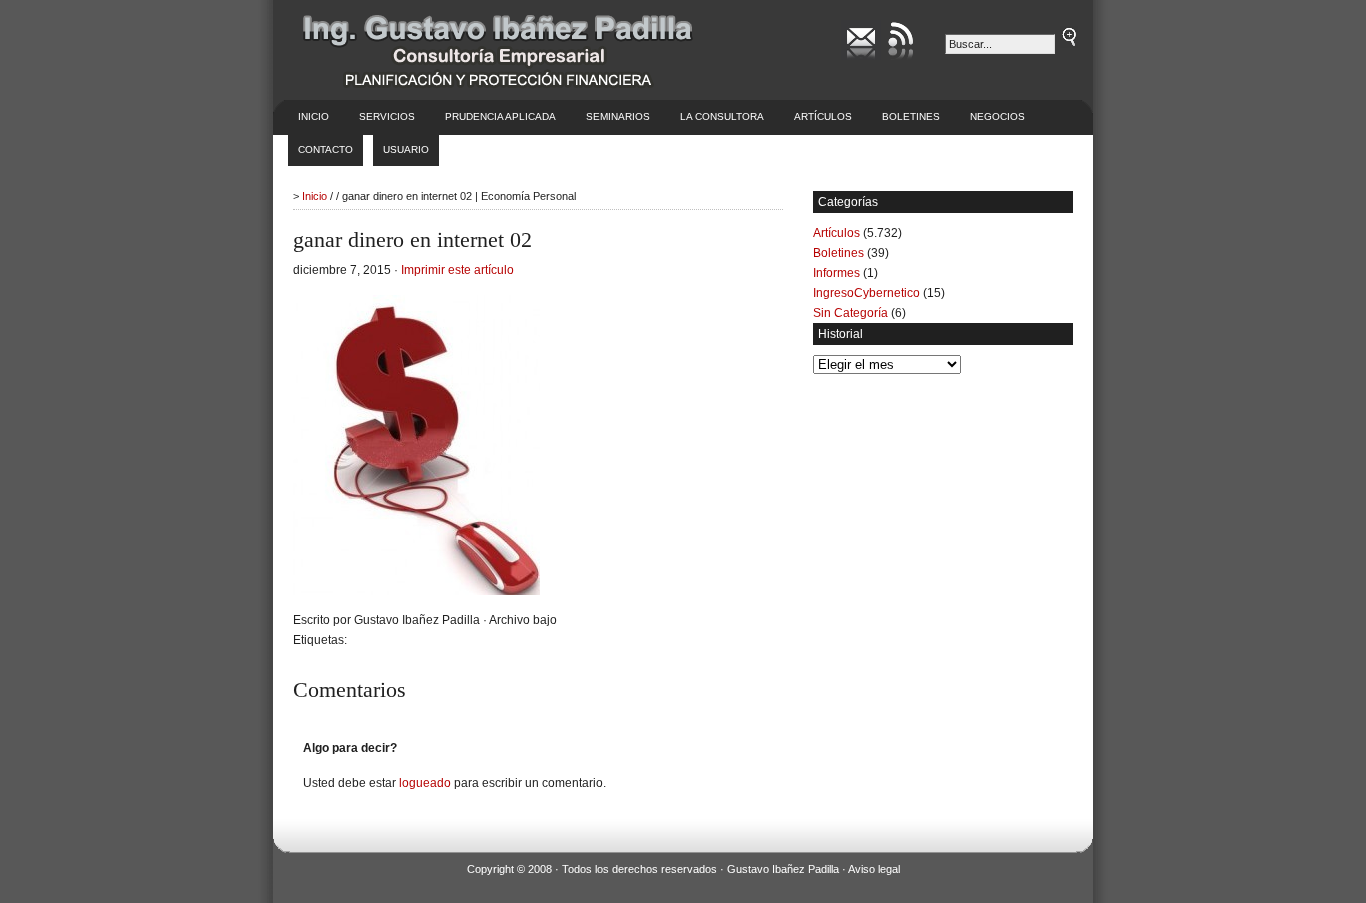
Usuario (406, 149)
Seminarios (618, 116)
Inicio (313, 116)
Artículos (823, 116)
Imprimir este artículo (457, 270)
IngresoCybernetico (866, 293)
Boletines (911, 116)
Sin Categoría (850, 313)
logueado (425, 783)
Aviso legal (874, 869)
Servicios (387, 116)
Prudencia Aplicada (500, 116)
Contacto (325, 149)
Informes (836, 273)
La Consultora (722, 116)
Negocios (997, 116)
